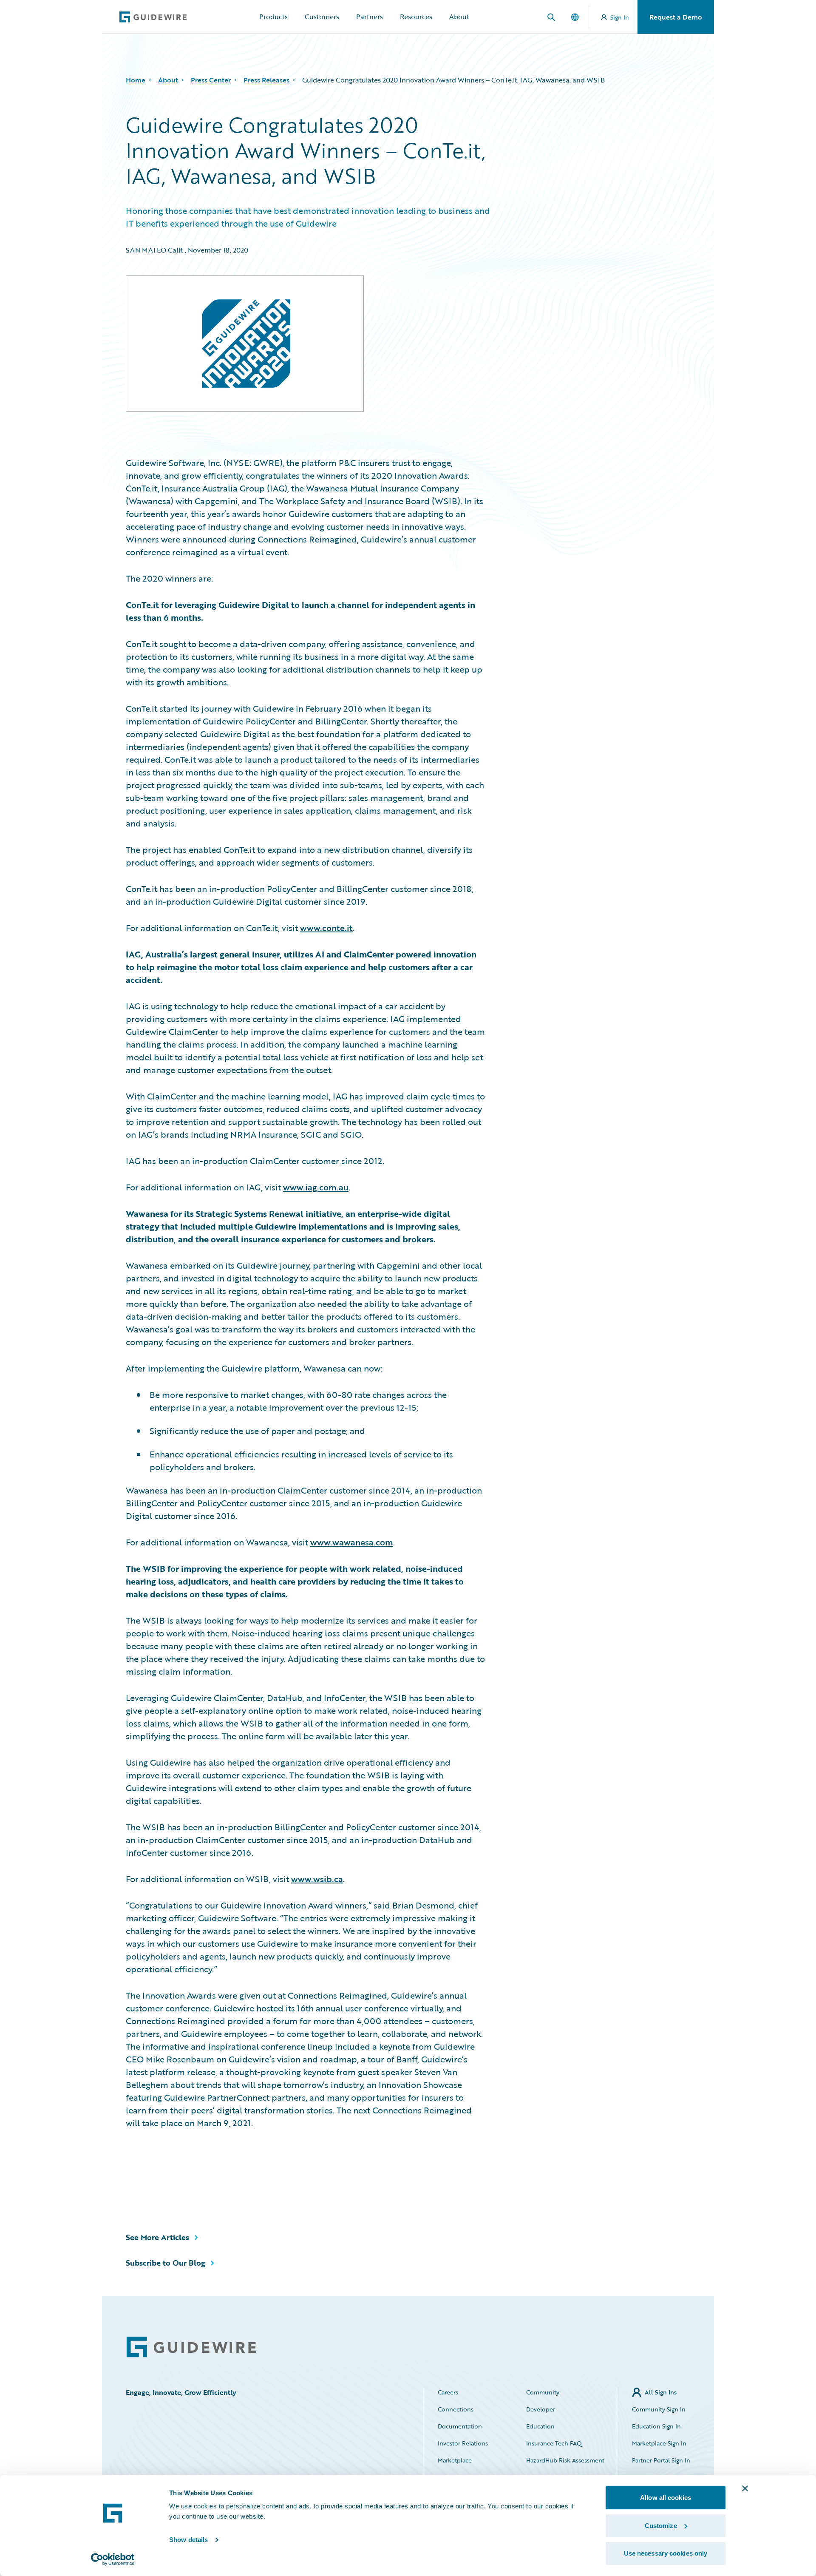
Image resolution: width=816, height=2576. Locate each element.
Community (543, 2392)
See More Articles (157, 2237)
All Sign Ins (661, 2392)
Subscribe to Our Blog (166, 2263)
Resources (416, 17)
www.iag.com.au (316, 1187)
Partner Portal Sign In (661, 2460)
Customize (661, 2526)
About (459, 17)
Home (136, 80)
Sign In (620, 17)
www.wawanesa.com (352, 1542)
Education (540, 2426)
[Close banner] (745, 2488)
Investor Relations (463, 2443)
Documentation (460, 2426)
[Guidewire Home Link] (191, 2347)
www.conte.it (326, 928)
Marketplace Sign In (659, 2443)
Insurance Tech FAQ (554, 2443)
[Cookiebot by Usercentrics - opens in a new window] (113, 2559)
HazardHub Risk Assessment (565, 2460)
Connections (456, 2409)
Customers (322, 17)
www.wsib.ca (317, 1879)
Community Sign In (659, 2409)
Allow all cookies (666, 2498)
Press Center (211, 80)
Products (273, 17)
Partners (370, 17)
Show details (188, 2540)
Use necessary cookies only (666, 2553)
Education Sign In (656, 2426)
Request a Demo (676, 17)
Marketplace (455, 2460)
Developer (541, 2409)
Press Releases (266, 80)
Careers (448, 2392)
